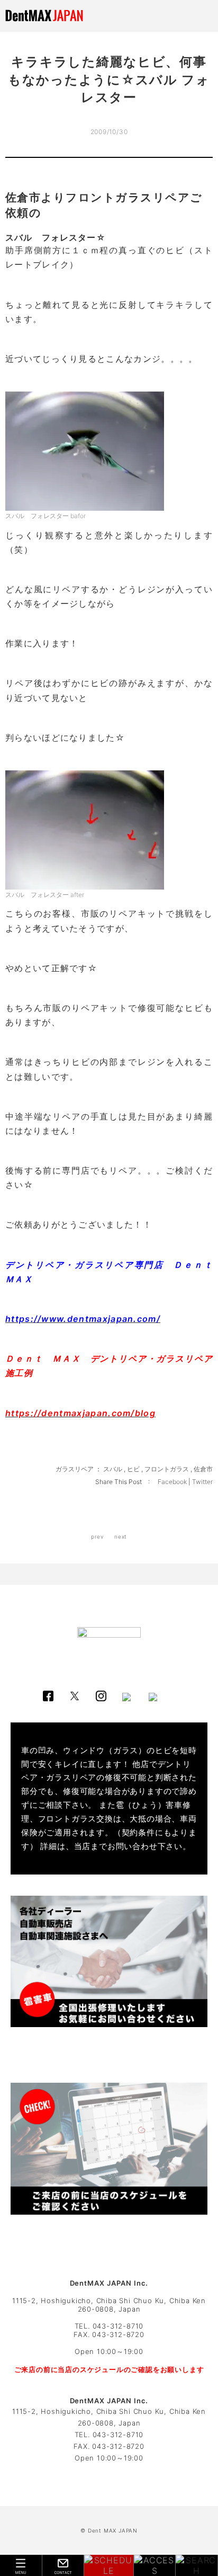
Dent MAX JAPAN (113, 2530)
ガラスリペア (75, 1469)
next (121, 1536)
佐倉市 (203, 1469)
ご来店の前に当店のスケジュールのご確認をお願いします (109, 2369)
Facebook (173, 1482)
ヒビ (133, 1469)
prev (97, 1536)
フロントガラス (167, 1469)
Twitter (202, 1482)
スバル (113, 1469)
